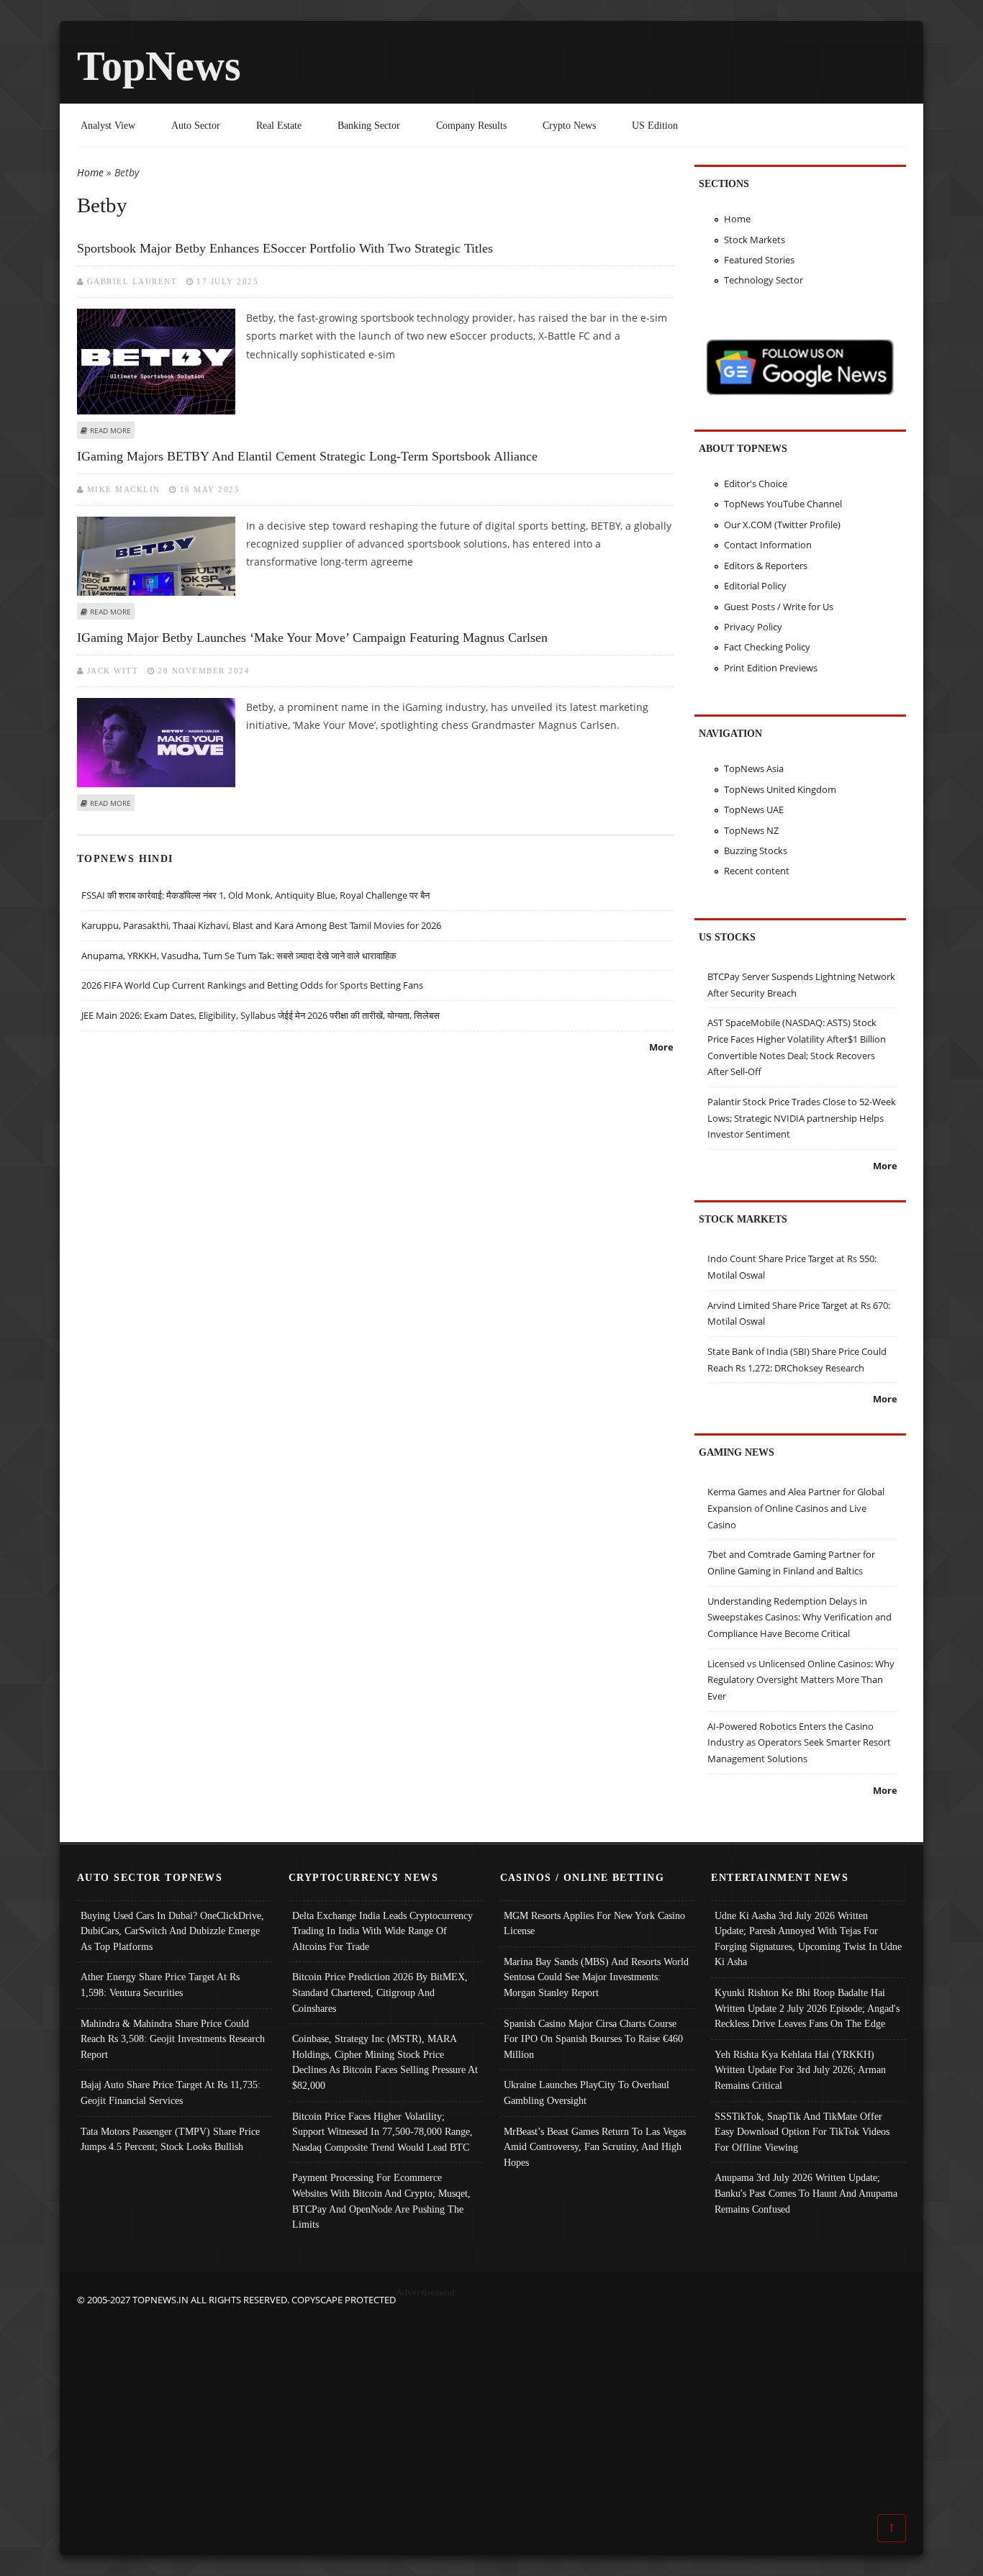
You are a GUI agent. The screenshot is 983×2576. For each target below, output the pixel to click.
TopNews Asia (754, 768)
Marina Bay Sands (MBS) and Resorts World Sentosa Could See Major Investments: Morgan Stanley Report (596, 1977)
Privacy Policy (753, 627)
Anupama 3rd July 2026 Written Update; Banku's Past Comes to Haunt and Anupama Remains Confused (806, 2193)
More (661, 1047)
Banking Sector (369, 125)
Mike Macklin (124, 489)
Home (90, 172)
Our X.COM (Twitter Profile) (782, 525)
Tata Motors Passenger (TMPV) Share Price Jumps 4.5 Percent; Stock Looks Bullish (170, 2139)
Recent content (757, 871)
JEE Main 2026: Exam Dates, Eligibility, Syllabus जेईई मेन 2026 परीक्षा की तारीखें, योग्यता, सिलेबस (261, 1015)
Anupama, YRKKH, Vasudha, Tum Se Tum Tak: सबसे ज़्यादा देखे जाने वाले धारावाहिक (239, 956)
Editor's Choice (756, 484)
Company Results (471, 125)
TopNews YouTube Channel (783, 504)
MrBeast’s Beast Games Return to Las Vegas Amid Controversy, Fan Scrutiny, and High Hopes (595, 2147)
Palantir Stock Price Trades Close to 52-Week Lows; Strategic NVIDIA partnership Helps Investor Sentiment (802, 1118)
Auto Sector (196, 125)
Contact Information (768, 545)
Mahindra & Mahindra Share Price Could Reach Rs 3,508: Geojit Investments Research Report (173, 2039)
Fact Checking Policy (767, 647)
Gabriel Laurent (132, 281)
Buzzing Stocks (756, 851)
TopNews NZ (751, 830)
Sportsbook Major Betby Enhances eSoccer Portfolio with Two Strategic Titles (285, 248)
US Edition (655, 125)
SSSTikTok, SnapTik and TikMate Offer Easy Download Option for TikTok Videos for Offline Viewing (802, 2132)
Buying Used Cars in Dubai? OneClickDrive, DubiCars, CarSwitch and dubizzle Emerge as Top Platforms (172, 1931)
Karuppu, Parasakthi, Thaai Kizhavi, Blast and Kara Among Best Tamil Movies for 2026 (261, 925)
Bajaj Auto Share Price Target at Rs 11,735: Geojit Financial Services (171, 2092)
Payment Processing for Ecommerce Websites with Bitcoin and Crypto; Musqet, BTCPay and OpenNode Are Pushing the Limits (381, 2201)
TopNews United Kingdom (780, 789)
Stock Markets (755, 240)
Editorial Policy (755, 586)
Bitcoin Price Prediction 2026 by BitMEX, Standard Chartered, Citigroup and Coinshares (380, 1992)
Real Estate (279, 125)
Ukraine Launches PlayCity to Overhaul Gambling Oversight (586, 2092)
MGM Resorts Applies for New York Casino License (594, 1923)
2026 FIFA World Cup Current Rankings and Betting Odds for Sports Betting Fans (252, 985)
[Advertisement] (491, 2408)
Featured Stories (759, 260)
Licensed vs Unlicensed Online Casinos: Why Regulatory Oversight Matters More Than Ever (801, 1680)
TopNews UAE (754, 809)
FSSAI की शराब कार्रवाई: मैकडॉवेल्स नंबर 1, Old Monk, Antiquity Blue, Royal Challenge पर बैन (255, 895)
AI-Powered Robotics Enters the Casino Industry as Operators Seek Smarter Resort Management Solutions (799, 1742)
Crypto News (569, 125)
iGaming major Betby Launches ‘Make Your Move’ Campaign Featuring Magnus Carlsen (312, 638)
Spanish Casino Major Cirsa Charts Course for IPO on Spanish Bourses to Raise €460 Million (593, 2039)
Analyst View (108, 125)
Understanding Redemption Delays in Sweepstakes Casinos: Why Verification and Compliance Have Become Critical (799, 1617)
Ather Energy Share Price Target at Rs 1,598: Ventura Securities (160, 1985)
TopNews (159, 66)
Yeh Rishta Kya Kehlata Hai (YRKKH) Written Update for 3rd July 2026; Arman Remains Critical (800, 2070)
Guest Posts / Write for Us (779, 607)
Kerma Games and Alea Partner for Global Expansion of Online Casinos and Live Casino (796, 1508)
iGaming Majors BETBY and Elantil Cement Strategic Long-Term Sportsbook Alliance (307, 456)
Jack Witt (113, 671)
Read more (110, 430)
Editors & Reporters (766, 566)
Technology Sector (764, 280)
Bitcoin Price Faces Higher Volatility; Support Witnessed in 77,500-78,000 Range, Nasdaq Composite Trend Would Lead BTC (382, 2132)
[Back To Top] (892, 2527)
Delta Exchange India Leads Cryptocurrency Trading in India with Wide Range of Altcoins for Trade (382, 1931)
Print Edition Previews (771, 668)
